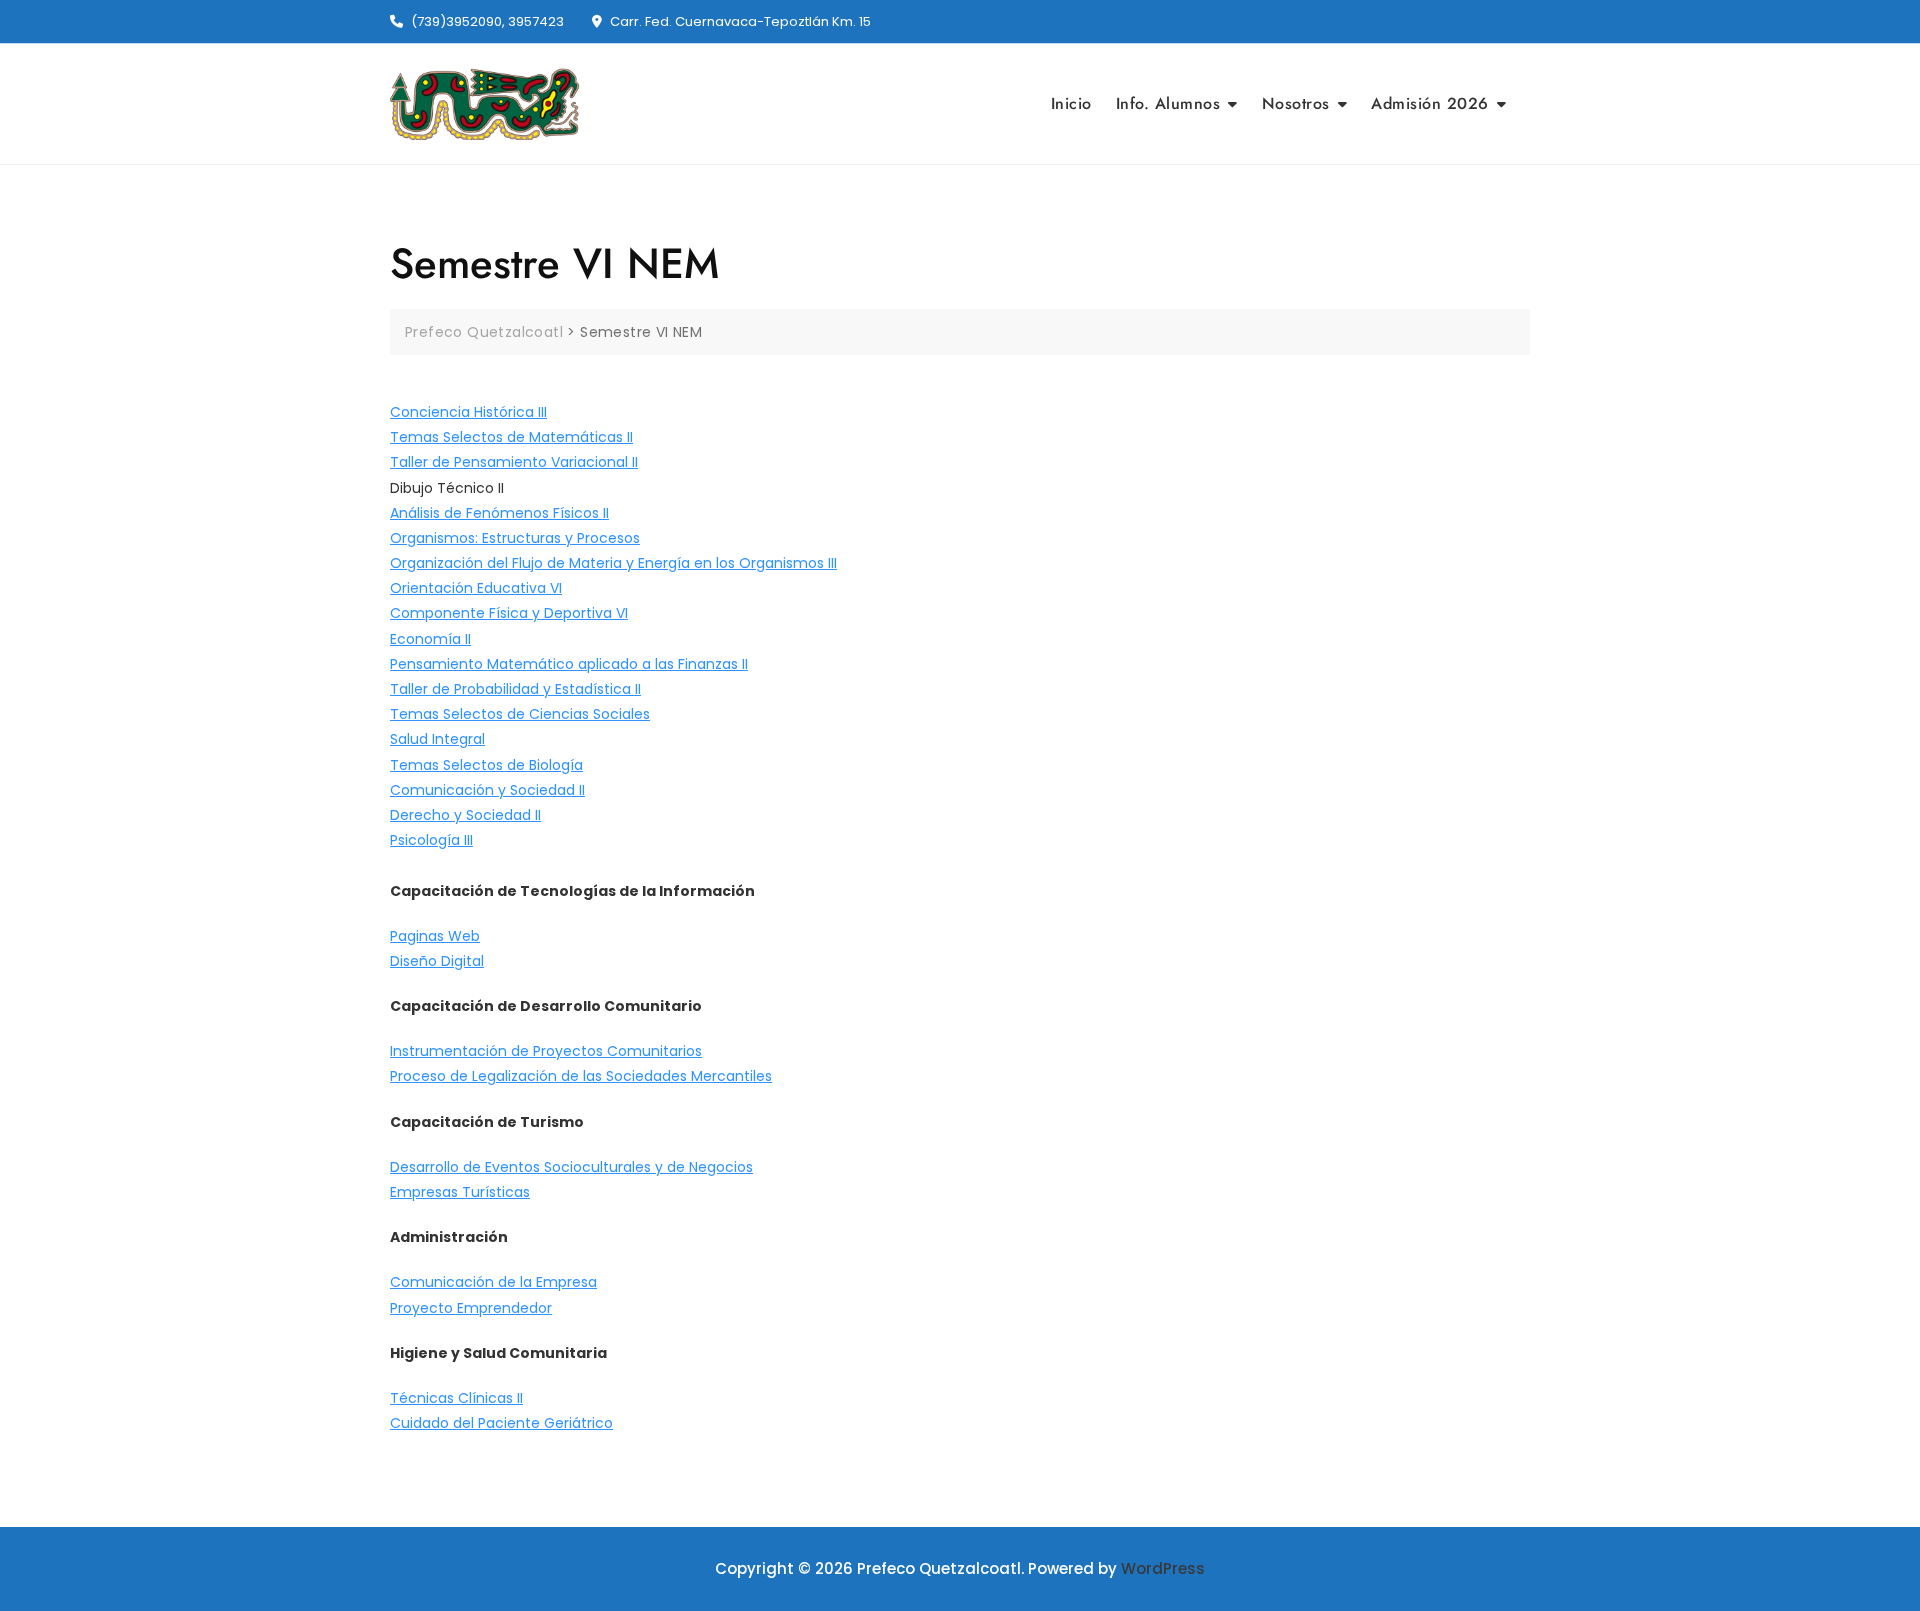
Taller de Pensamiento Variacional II (514, 462)
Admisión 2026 (1430, 103)
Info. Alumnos (1168, 103)
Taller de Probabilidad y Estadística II (515, 689)
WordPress (1163, 1568)
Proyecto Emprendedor (471, 1308)
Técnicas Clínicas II (456, 1398)
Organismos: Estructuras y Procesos (515, 538)
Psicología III (431, 840)
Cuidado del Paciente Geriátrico (501, 1423)
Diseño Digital (437, 961)
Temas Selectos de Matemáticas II (511, 437)
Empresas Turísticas (460, 1192)
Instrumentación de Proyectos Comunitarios (546, 1051)
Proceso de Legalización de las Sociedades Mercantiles (581, 1076)
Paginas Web (435, 936)
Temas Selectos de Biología (486, 765)
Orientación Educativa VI (476, 588)
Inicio (1071, 103)
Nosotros (1296, 103)
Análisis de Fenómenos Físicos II (499, 513)
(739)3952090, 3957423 (486, 21)
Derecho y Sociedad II (465, 815)
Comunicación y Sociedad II (487, 790)
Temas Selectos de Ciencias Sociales (520, 714)
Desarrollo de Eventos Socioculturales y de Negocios (571, 1167)
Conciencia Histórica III (468, 412)
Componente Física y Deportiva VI (509, 613)
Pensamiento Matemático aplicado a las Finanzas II (569, 664)
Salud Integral (437, 739)
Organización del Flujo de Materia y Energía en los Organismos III (613, 563)
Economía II (430, 639)
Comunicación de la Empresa (493, 1282)
